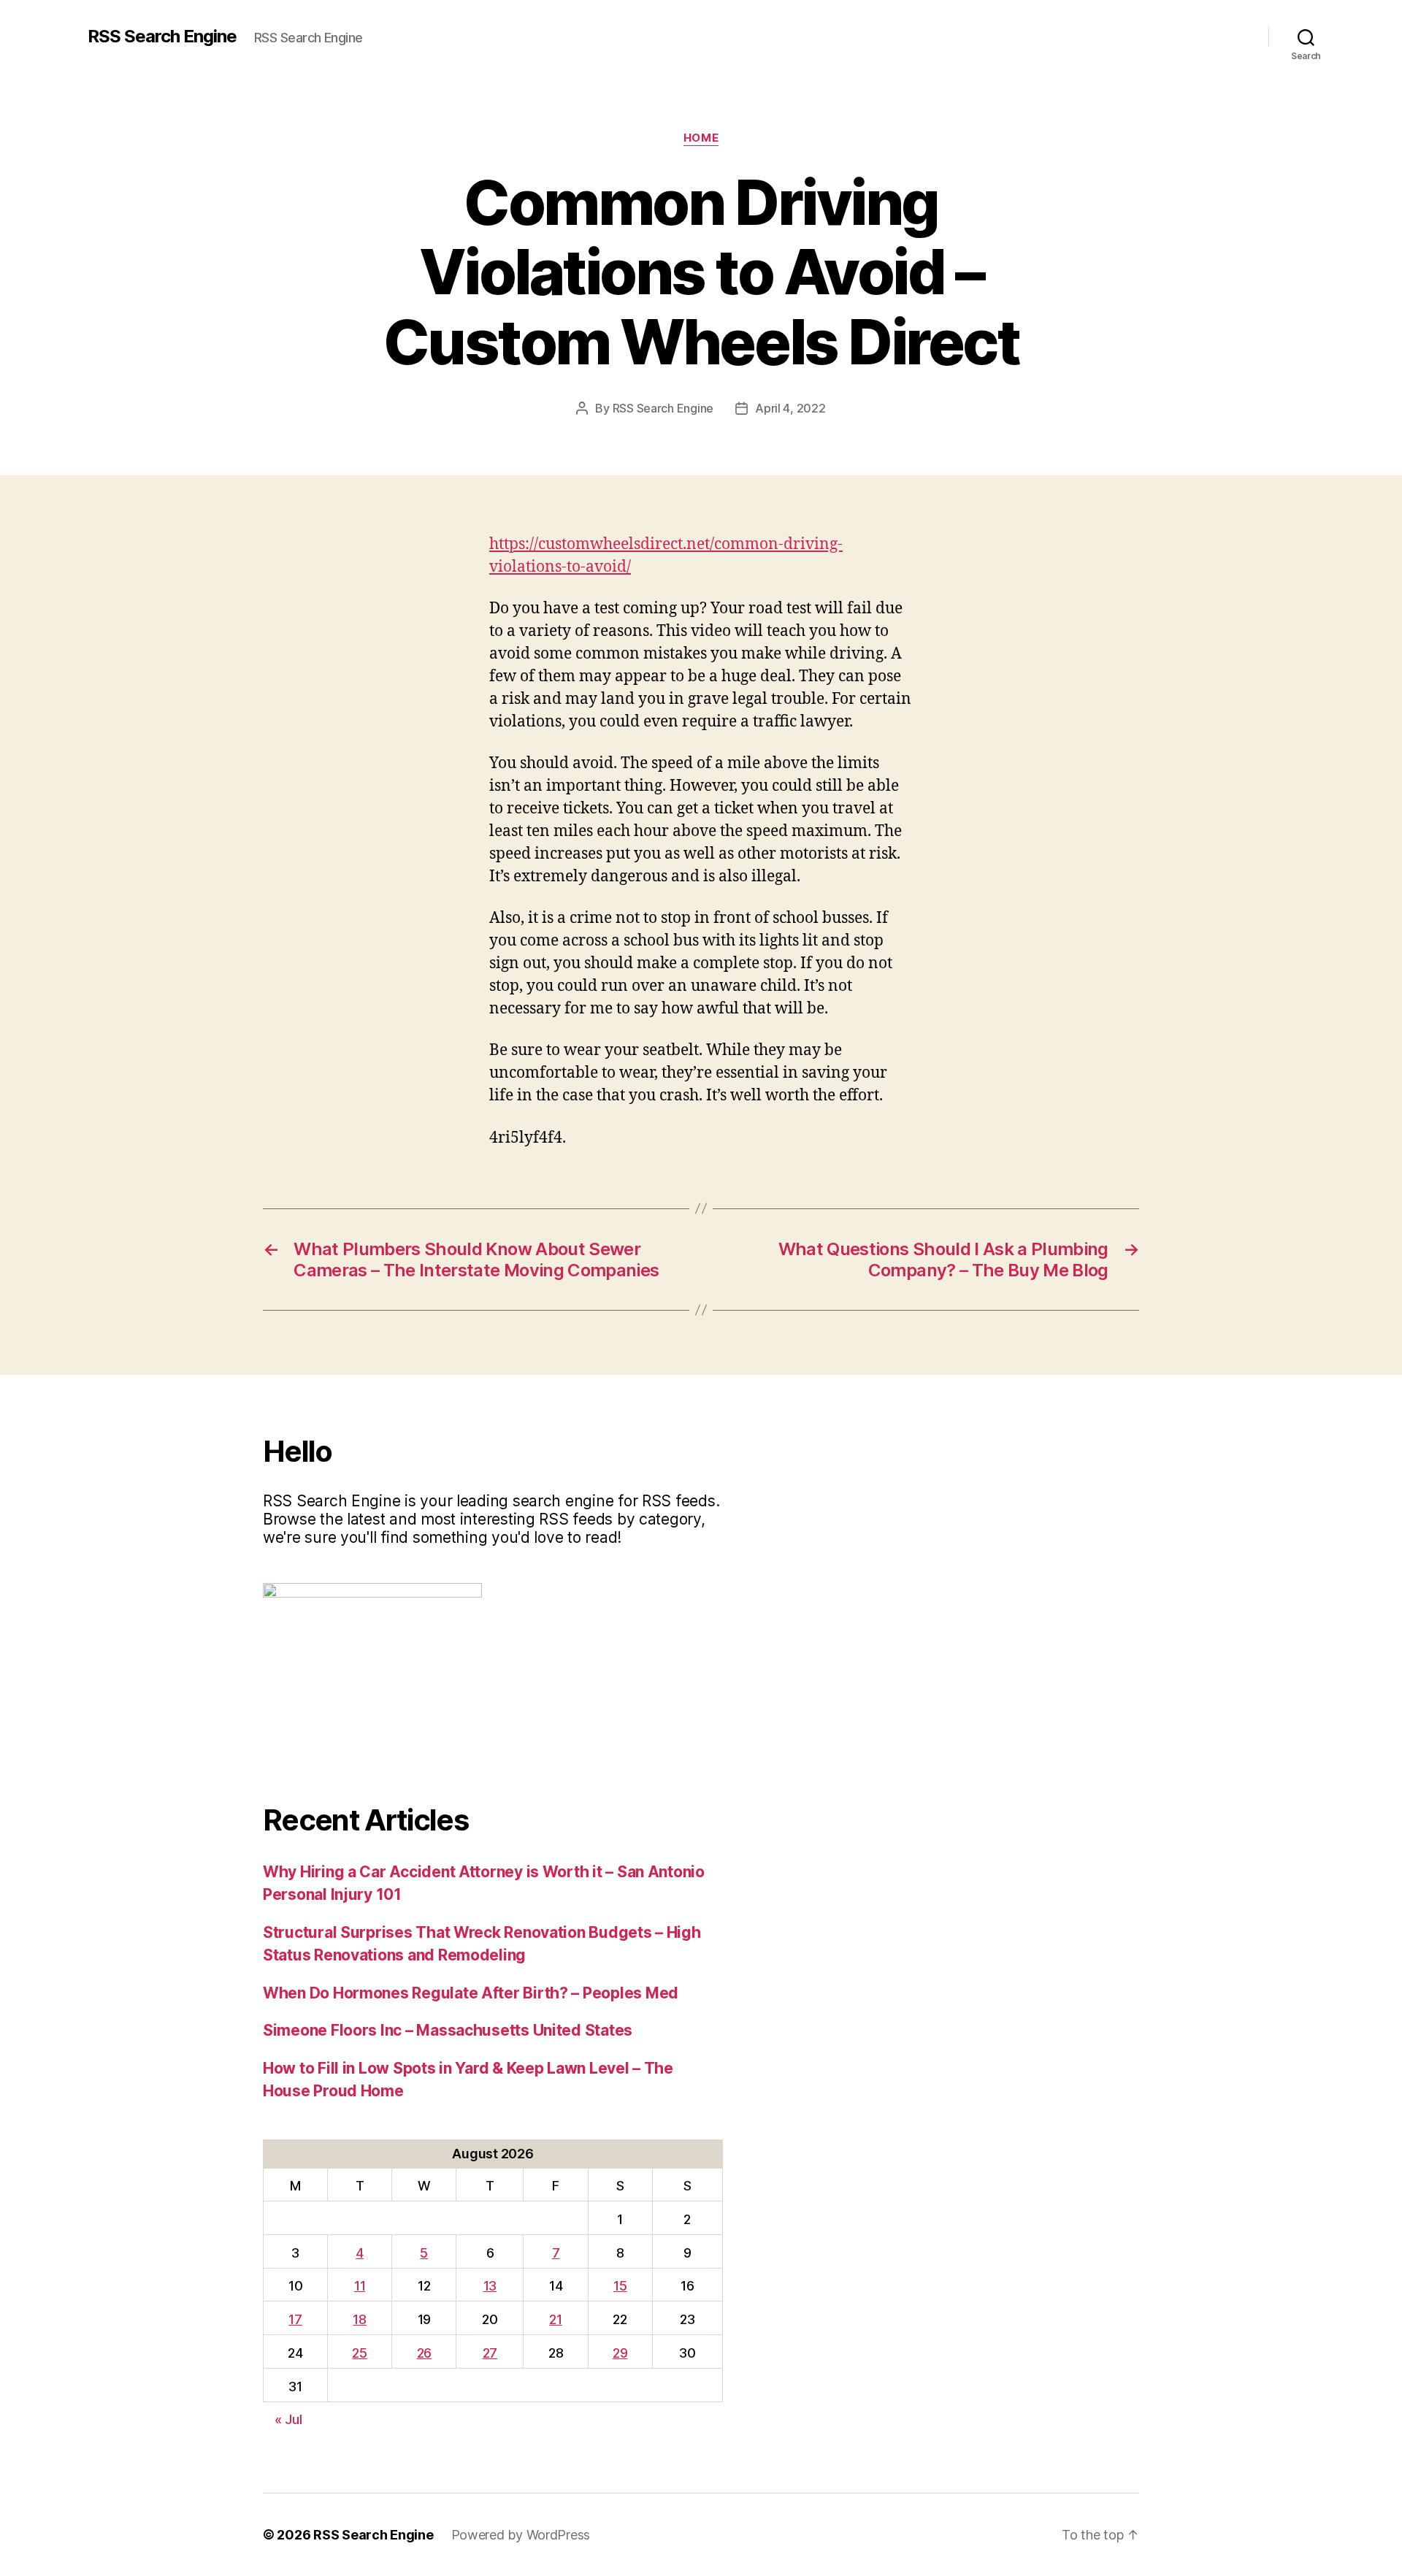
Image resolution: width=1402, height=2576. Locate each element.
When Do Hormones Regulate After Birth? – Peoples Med (471, 1993)
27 (490, 2353)
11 (360, 2286)
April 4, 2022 (790, 408)
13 (490, 2286)
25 (359, 2353)
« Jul (288, 2419)
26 (424, 2353)
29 (620, 2353)
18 (359, 2319)
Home (701, 138)
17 (295, 2319)
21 (555, 2319)
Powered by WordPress (521, 2535)
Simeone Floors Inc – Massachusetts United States (448, 2030)
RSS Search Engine (162, 37)
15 (620, 2286)
